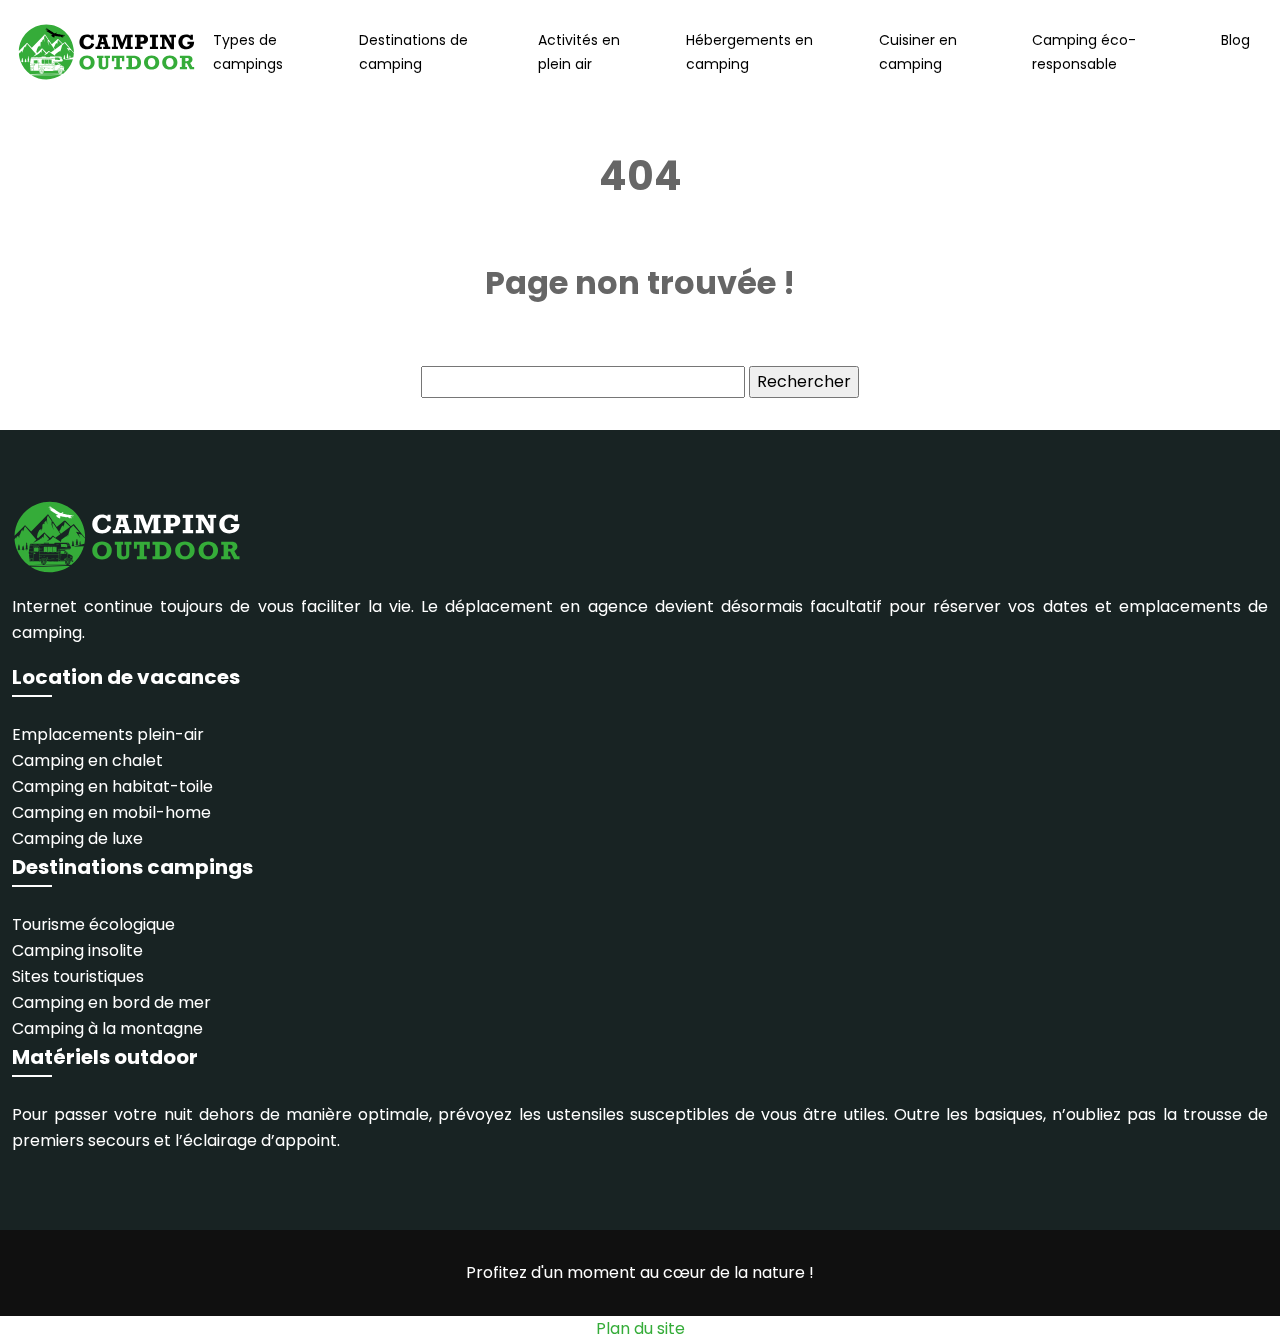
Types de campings (248, 52)
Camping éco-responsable (1084, 52)
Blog (1235, 40)
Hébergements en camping (749, 52)
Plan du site (640, 1328)
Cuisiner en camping (918, 52)
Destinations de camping (413, 52)
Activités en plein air (579, 52)
